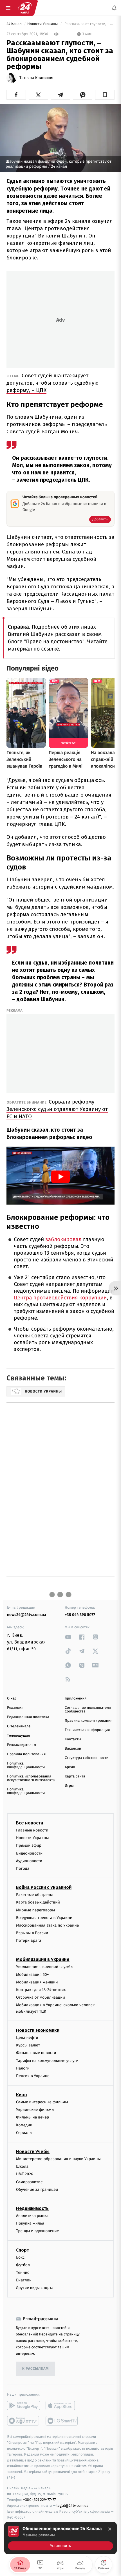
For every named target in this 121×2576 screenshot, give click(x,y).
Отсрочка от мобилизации (41, 1998)
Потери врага (29, 1941)
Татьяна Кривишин (37, 78)
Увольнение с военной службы (45, 1967)
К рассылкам (35, 2369)
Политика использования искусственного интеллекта (31, 1778)
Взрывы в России (32, 1933)
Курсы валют (28, 2045)
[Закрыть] (110, 2529)
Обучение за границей (37, 2190)
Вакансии (73, 1749)
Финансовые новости (36, 2053)
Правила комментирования (88, 1721)
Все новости (30, 1823)
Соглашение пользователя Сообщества (88, 1710)
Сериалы (24, 2133)
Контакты (73, 1739)
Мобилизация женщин (37, 1982)
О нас (12, 1699)
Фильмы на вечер (33, 2117)
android (23, 2406)
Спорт (23, 2250)
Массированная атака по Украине (47, 1925)
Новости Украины (43, 24)
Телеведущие (19, 1736)
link (68, 1637)
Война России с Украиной (44, 1887)
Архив (70, 1767)
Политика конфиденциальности (26, 1765)
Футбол (23, 2265)
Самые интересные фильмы (42, 2102)
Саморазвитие (29, 2182)
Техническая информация (87, 1730)
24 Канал (14, 24)
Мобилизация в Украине (43, 1960)
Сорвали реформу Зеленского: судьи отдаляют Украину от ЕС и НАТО (57, 1109)
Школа (22, 2167)
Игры (69, 1786)
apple (62, 2406)
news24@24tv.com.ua (27, 1615)
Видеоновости (29, 1853)
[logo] (25, 8)
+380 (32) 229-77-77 (40, 2500)
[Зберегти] (105, 95)
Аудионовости (29, 1861)
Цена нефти (27, 2038)
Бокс (20, 2257)
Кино (22, 2095)
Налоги (23, 2068)
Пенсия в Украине (33, 2076)
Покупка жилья (30, 2223)
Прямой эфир (29, 1846)
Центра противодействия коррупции (60, 1298)
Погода (23, 1868)
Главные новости (32, 1830)
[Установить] (60, 2538)
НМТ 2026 (25, 2174)
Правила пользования (26, 1754)
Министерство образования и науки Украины (58, 2159)
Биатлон (24, 2280)
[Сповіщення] (114, 8)
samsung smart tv (62, 2421)
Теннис (23, 2273)
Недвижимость (32, 2208)
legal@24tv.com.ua (72, 2506)
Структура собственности (87, 1758)
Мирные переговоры (35, 1910)
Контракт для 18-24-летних (41, 1990)
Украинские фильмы (35, 2110)
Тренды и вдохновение (37, 2231)
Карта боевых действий (38, 1903)
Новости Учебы (33, 2152)
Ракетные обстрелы (34, 1895)
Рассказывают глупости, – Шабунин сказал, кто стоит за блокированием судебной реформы (89, 24)
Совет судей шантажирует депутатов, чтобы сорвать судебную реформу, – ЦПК (52, 383)
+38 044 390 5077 (80, 1615)
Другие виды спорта (35, 2288)
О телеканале (19, 1726)
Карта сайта (75, 1776)
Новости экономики (38, 2030)
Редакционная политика (28, 1717)
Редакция (15, 1708)
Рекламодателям (22, 1745)
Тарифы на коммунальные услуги (47, 2061)
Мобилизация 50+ (32, 1975)
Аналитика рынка (32, 2216)
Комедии (24, 2125)
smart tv (23, 2421)
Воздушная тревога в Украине (44, 1918)
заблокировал (64, 1240)
